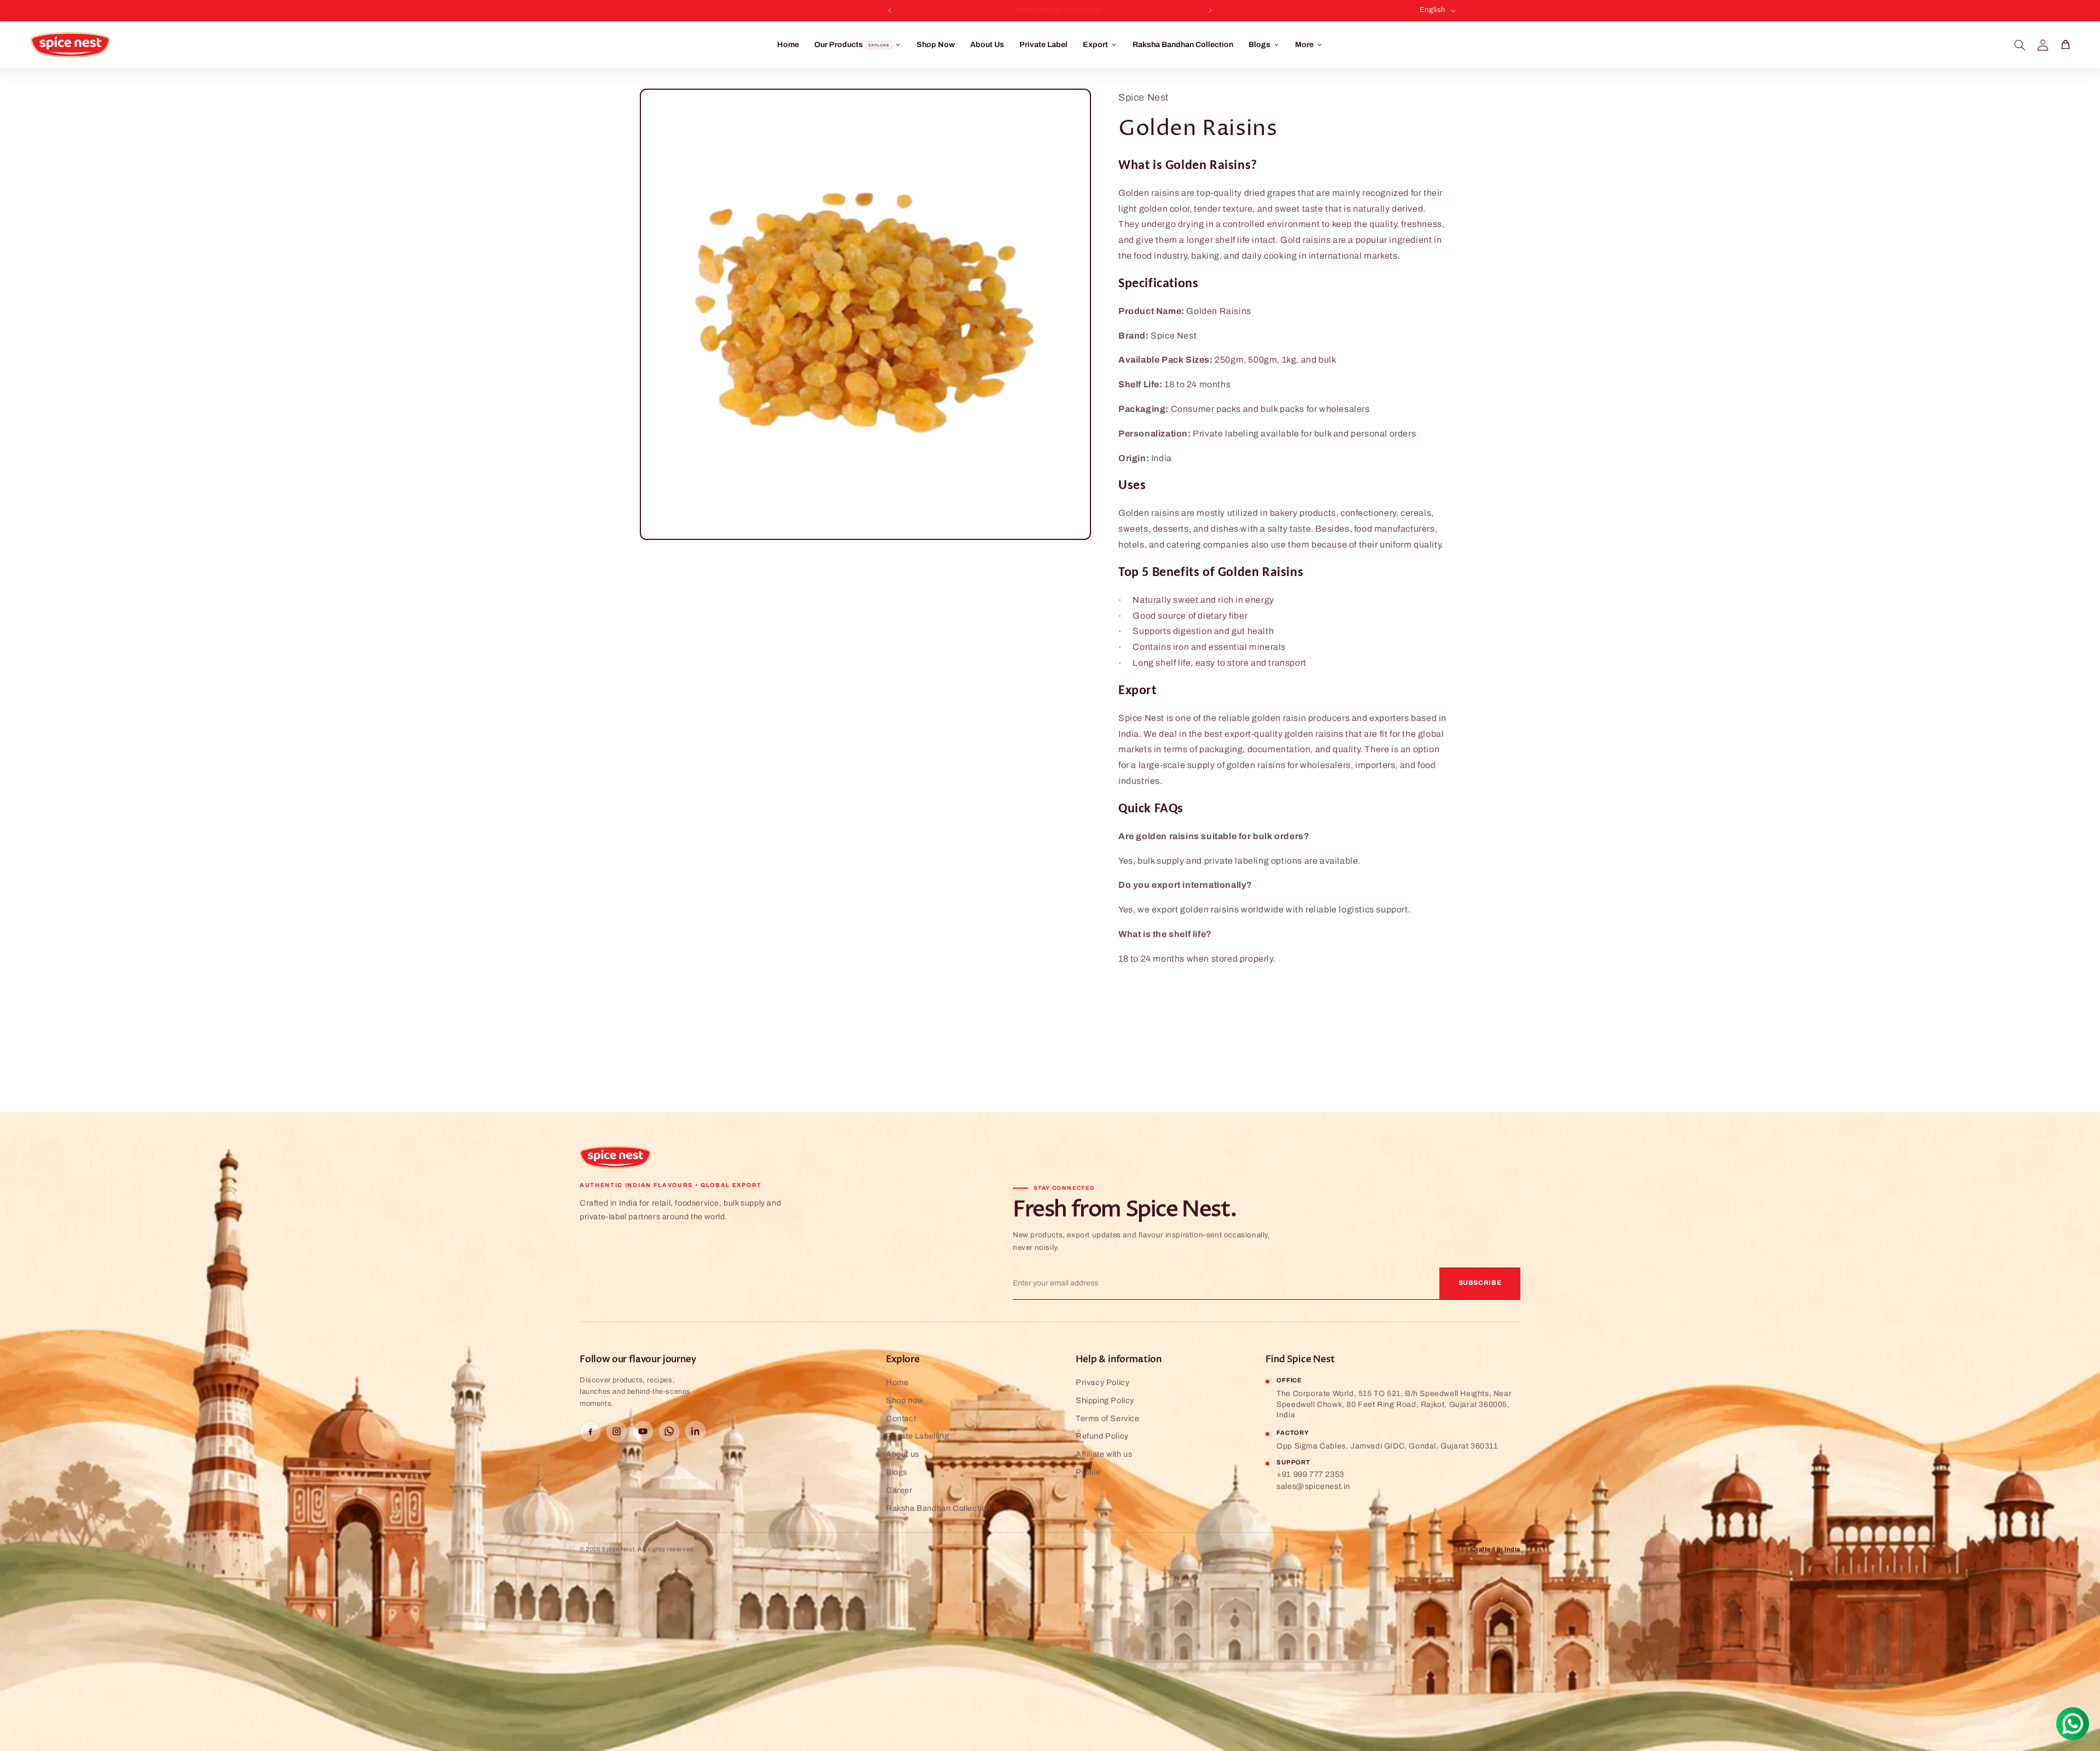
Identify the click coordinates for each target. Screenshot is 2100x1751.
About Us (987, 45)
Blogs (897, 1472)
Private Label (1043, 45)
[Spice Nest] (615, 1157)
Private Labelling (917, 1436)
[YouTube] (643, 1431)
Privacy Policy (1102, 1382)
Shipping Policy (1105, 1400)
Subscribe (1480, 1283)
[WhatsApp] (669, 1431)
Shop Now (936, 45)
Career (899, 1490)
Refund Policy (1102, 1436)
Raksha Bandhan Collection (1183, 45)
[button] (2020, 45)
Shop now (905, 1400)
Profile (1088, 1472)
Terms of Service (1108, 1418)
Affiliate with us (1104, 1454)
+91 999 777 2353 (1310, 1474)
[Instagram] (617, 1431)
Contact (901, 1418)
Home (788, 45)
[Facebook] (590, 1431)
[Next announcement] (1210, 10)
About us (903, 1454)
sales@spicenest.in (1313, 1486)
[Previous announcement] (890, 10)
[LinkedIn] (695, 1431)
